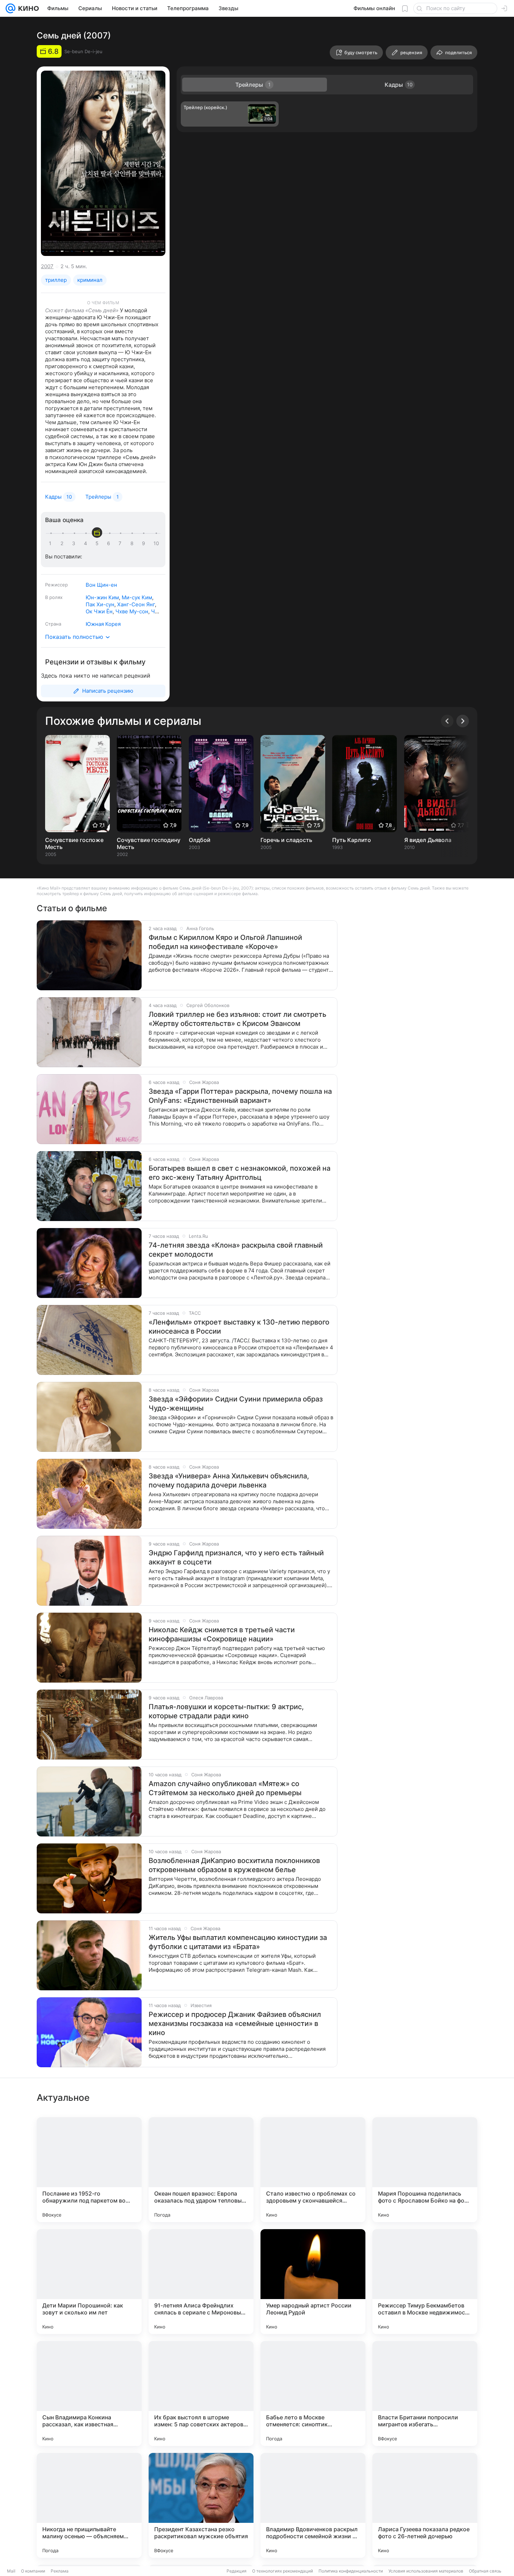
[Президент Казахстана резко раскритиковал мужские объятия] (201, 2505)
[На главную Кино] (27, 8)
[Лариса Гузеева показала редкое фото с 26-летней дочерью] (425, 2505)
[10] (156, 543)
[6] (110, 543)
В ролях (54, 597)
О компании (33, 2571)
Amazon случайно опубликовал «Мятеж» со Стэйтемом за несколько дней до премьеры (225, 1788)
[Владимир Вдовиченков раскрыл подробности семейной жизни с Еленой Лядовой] (313, 2505)
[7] (121, 543)
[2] (63, 543)
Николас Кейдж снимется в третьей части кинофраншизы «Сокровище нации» (222, 1634)
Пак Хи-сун (100, 604)
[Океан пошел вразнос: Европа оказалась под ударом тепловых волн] (201, 2170)
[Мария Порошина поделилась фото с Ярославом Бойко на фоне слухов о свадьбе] (425, 2170)
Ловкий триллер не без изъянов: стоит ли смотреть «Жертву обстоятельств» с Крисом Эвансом (237, 1019)
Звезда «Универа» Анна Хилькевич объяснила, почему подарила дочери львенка (229, 1480)
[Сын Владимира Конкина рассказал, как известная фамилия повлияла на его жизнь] (89, 2393)
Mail (11, 2571)
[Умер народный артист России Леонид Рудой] (313, 2282)
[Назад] (447, 721)
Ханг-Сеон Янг (136, 604)
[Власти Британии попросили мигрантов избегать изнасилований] (425, 2393)
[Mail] (10, 8)
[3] (75, 543)
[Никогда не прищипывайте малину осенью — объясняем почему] (89, 2505)
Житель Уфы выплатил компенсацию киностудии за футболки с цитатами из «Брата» (238, 1942)
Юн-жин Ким (102, 597)
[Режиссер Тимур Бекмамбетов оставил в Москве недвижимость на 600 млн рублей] (425, 2282)
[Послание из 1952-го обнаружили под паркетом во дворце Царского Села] (89, 2170)
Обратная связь (485, 2571)
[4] (87, 543)
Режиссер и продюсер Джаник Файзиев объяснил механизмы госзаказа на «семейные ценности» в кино (235, 2024)
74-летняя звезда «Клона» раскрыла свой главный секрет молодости (236, 1250)
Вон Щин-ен (101, 585)
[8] (133, 543)
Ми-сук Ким (137, 597)
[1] (52, 543)
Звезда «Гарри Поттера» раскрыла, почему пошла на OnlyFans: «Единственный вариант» (240, 1096)
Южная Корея (103, 624)
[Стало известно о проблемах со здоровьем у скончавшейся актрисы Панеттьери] (313, 2170)
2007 (47, 266)
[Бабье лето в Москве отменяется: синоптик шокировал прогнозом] (313, 2393)
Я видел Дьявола (428, 840)
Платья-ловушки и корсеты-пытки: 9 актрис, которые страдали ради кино (226, 1711)
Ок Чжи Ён (99, 611)
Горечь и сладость (286, 840)
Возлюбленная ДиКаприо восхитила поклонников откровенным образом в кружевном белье (234, 1865)
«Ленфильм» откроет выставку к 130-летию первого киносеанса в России (239, 1327)
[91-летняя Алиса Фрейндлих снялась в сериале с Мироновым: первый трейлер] (201, 2282)
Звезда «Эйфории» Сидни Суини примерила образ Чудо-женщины (236, 1404)
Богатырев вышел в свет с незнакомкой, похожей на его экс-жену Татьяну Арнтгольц (240, 1173)
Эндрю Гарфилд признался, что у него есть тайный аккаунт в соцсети (236, 1557)
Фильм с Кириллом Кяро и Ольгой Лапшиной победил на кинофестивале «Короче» (225, 942)
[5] (98, 543)
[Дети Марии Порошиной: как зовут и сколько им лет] (89, 2282)
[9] (145, 543)
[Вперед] (463, 721)
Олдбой (200, 840)
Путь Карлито (352, 840)
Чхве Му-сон (132, 611)
